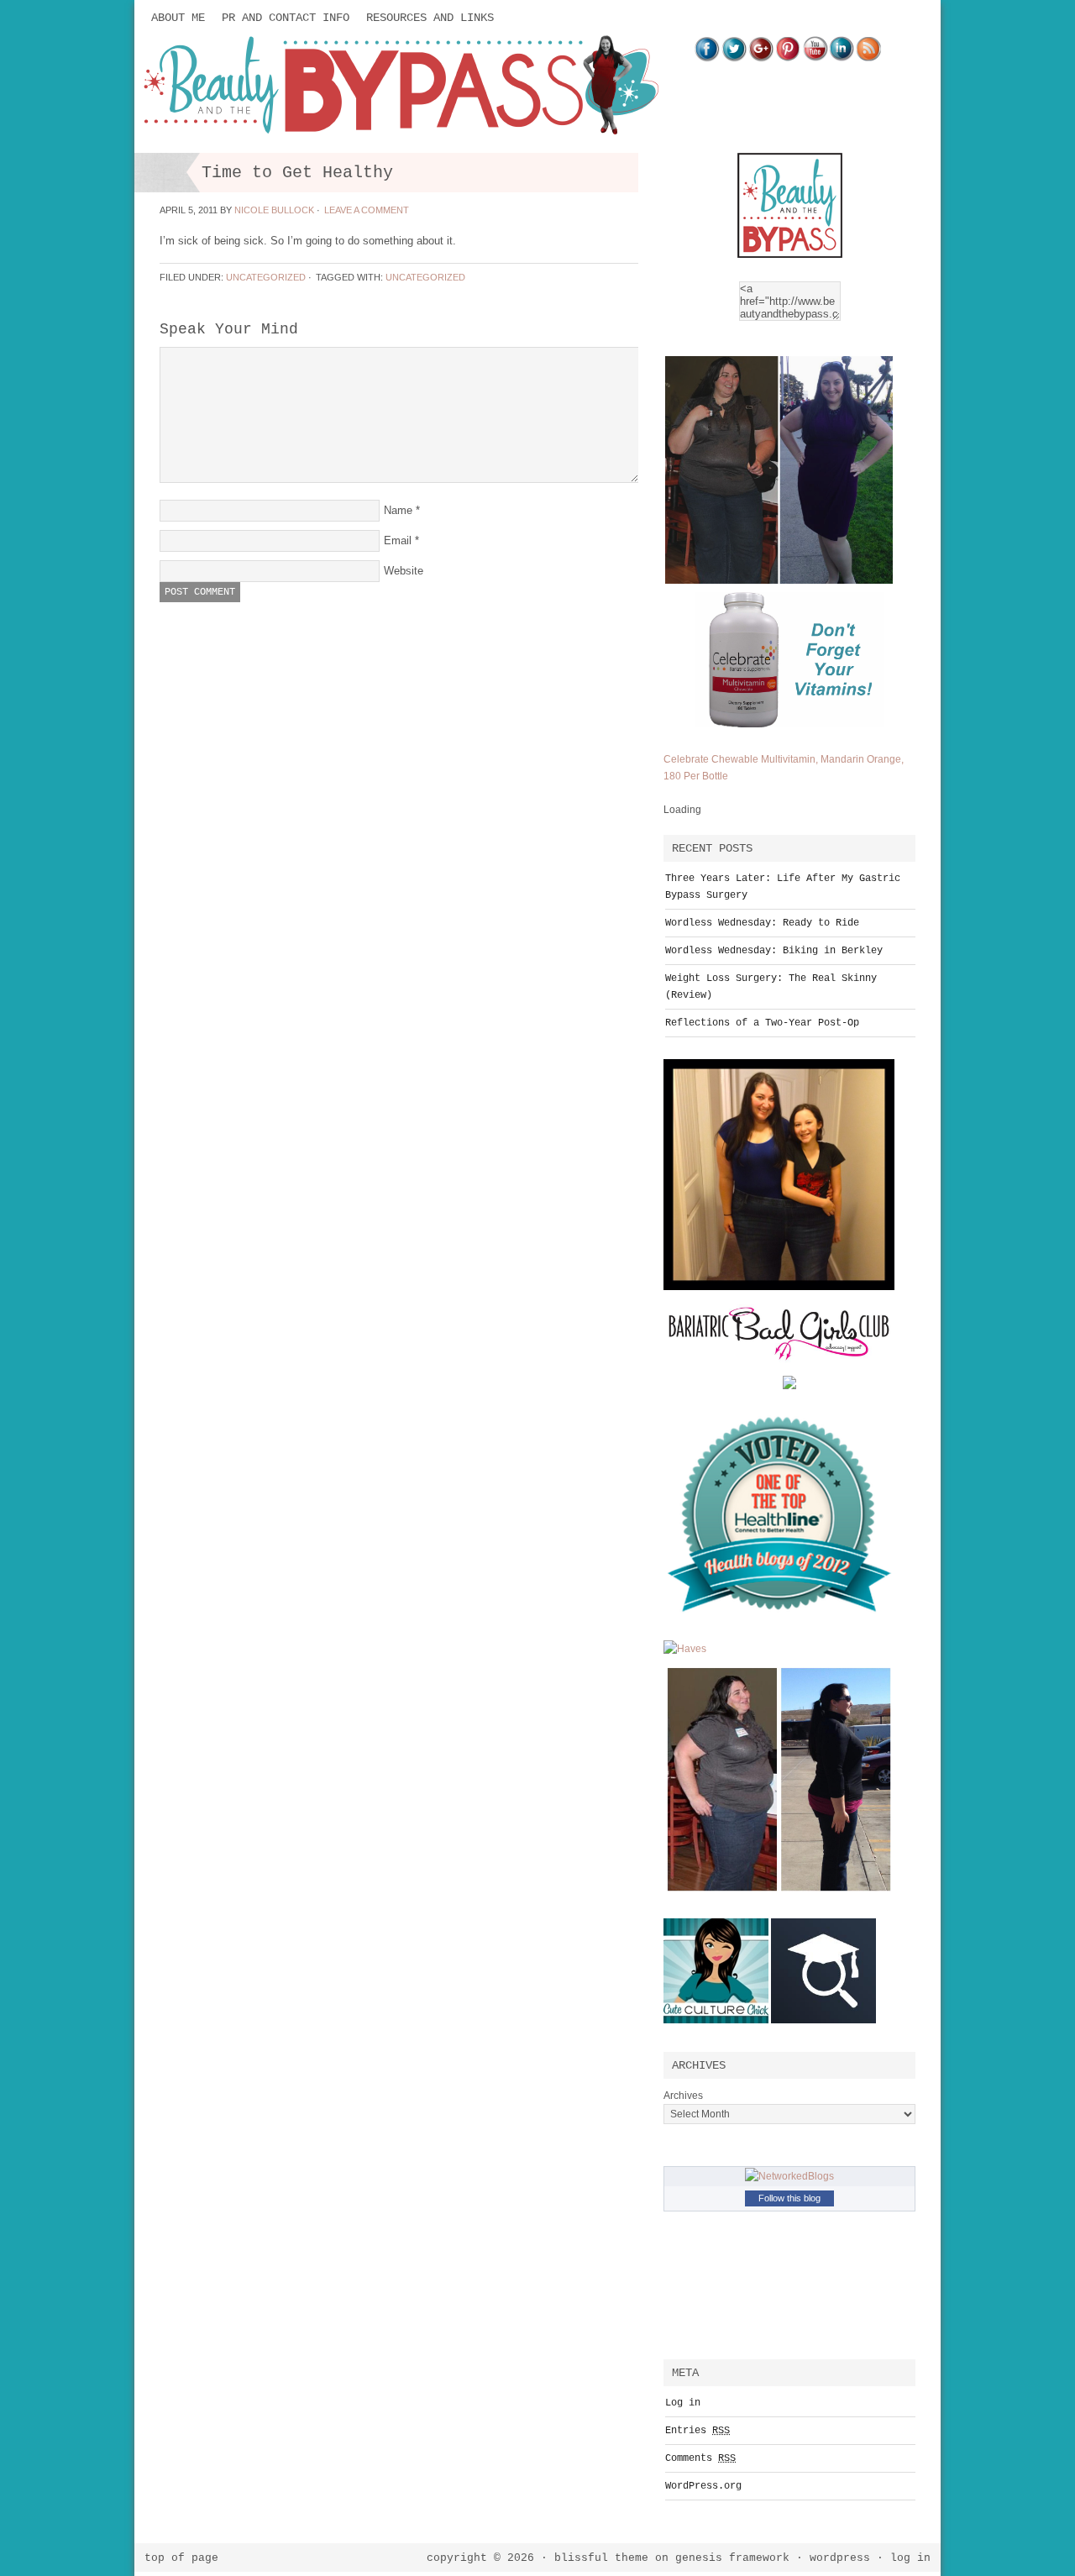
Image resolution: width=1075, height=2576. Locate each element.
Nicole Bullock (274, 210)
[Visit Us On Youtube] (815, 58)
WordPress (840, 2558)
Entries (697, 2431)
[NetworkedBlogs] (789, 2176)
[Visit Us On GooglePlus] (761, 58)
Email (398, 540)
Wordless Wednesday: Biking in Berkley (774, 951)
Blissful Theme (601, 2558)
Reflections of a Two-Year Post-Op (762, 1023)
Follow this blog (789, 2198)
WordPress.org (703, 2486)
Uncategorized (266, 277)
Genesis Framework (732, 2558)
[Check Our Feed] (868, 58)
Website (404, 571)
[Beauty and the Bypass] (790, 261)
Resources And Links (430, 18)
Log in (683, 2403)
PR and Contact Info (286, 18)
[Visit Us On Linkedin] (842, 58)
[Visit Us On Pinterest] (788, 58)
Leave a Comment (367, 210)
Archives (683, 2096)
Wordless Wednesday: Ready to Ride (762, 923)
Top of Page (181, 2558)
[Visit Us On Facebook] (707, 58)
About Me (178, 18)
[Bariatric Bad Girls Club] (779, 1372)
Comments (700, 2458)
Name (398, 510)
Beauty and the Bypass (302, 86)
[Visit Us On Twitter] (734, 58)
